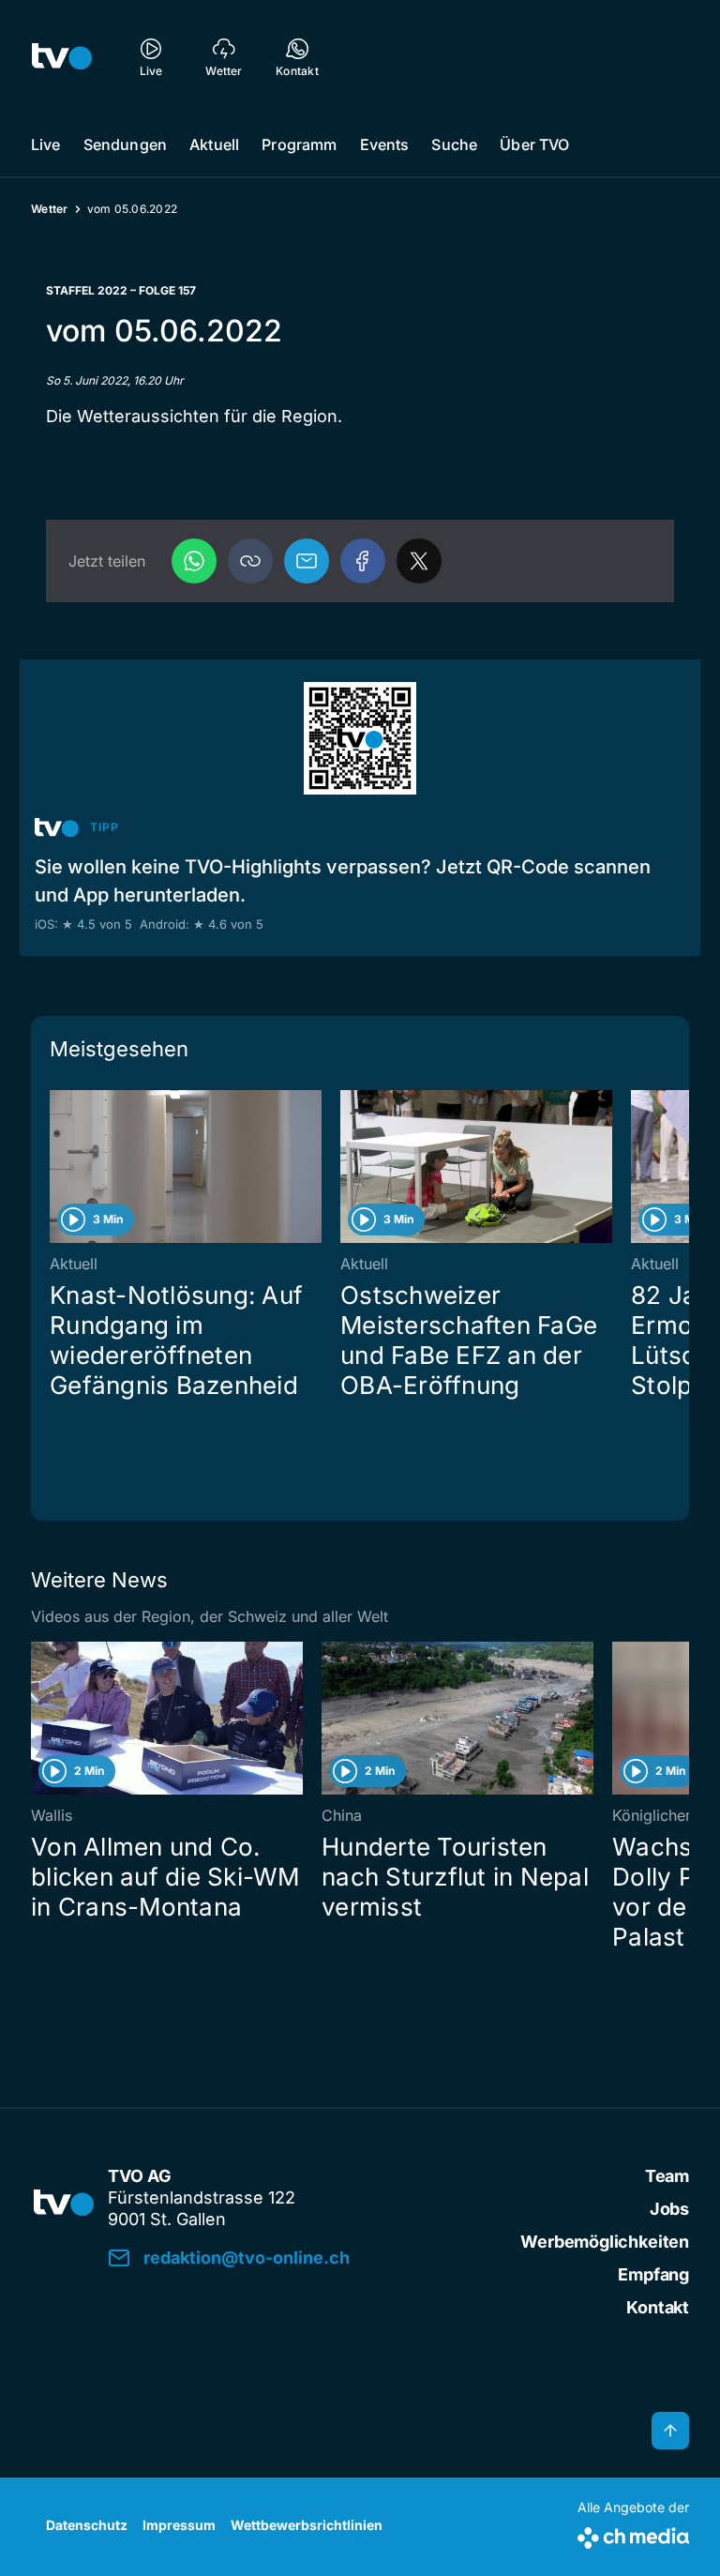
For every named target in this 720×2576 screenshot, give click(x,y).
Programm (299, 144)
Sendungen (125, 144)
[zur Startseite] (62, 56)
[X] (419, 561)
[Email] (307, 561)
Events (385, 144)
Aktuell (214, 144)
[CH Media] (633, 2534)
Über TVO (534, 144)
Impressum (179, 2525)
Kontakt (658, 2307)
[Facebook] (363, 561)
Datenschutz (87, 2525)
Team (667, 2176)
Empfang (653, 2274)
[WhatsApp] (194, 561)
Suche (454, 144)
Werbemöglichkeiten (605, 2242)
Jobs (669, 2209)
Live (46, 144)
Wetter (50, 209)
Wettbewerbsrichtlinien (307, 2525)
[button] (250, 561)
